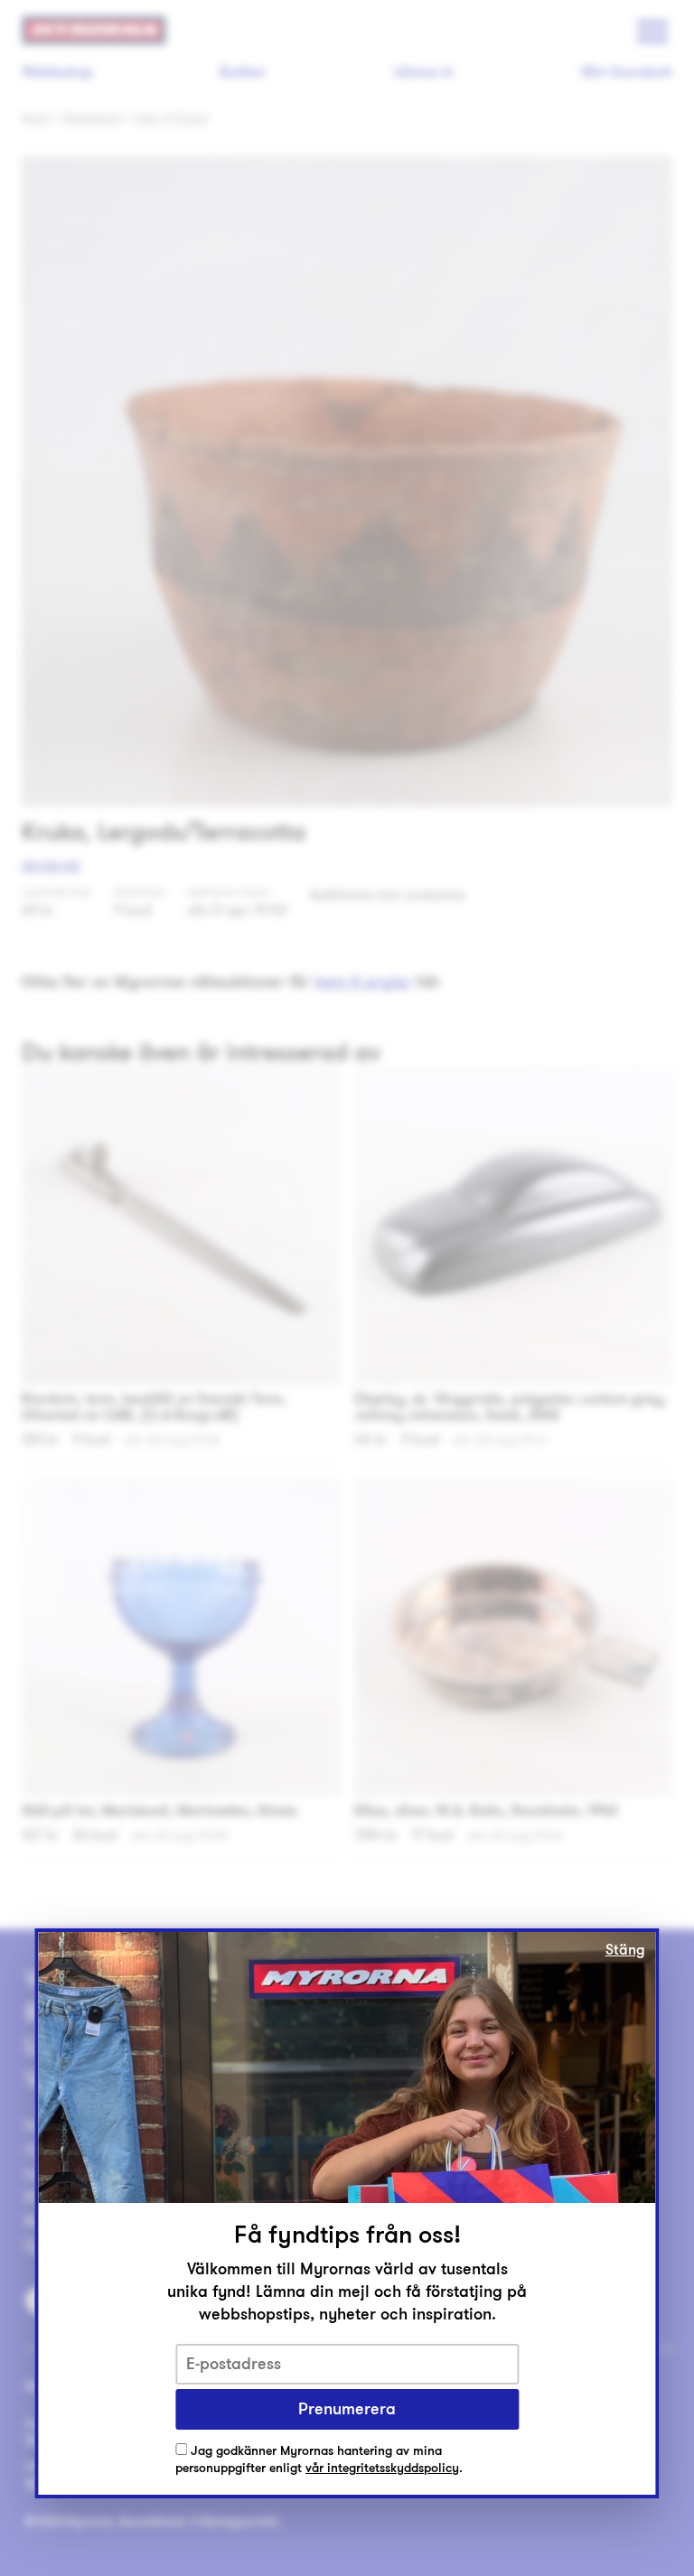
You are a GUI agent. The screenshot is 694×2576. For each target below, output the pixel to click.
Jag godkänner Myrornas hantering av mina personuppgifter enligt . (319, 2460)
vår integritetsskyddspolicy (382, 2468)
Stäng (625, 1950)
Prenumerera (347, 2409)
